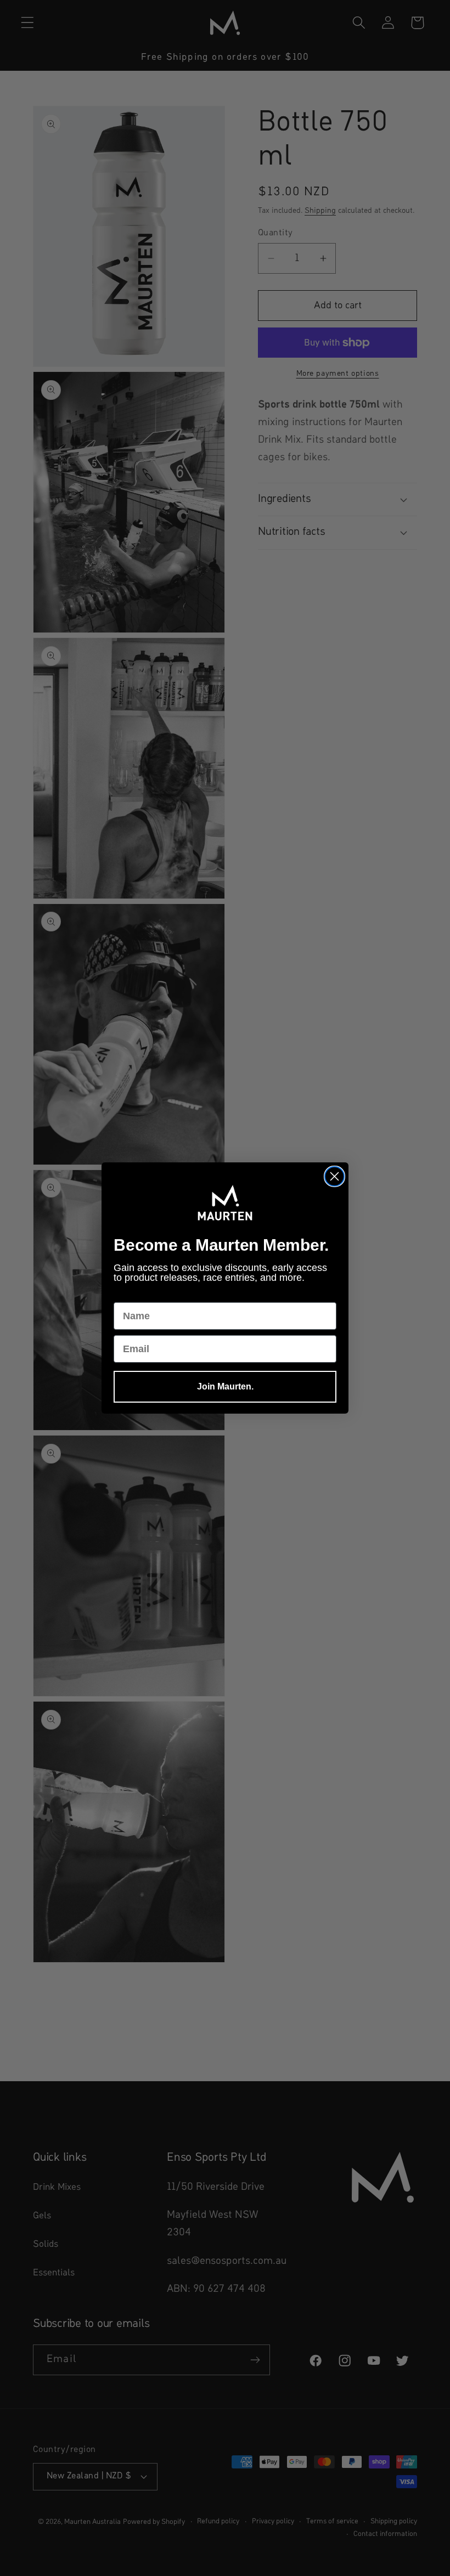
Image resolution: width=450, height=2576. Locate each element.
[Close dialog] (334, 1176)
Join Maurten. (225, 1386)
